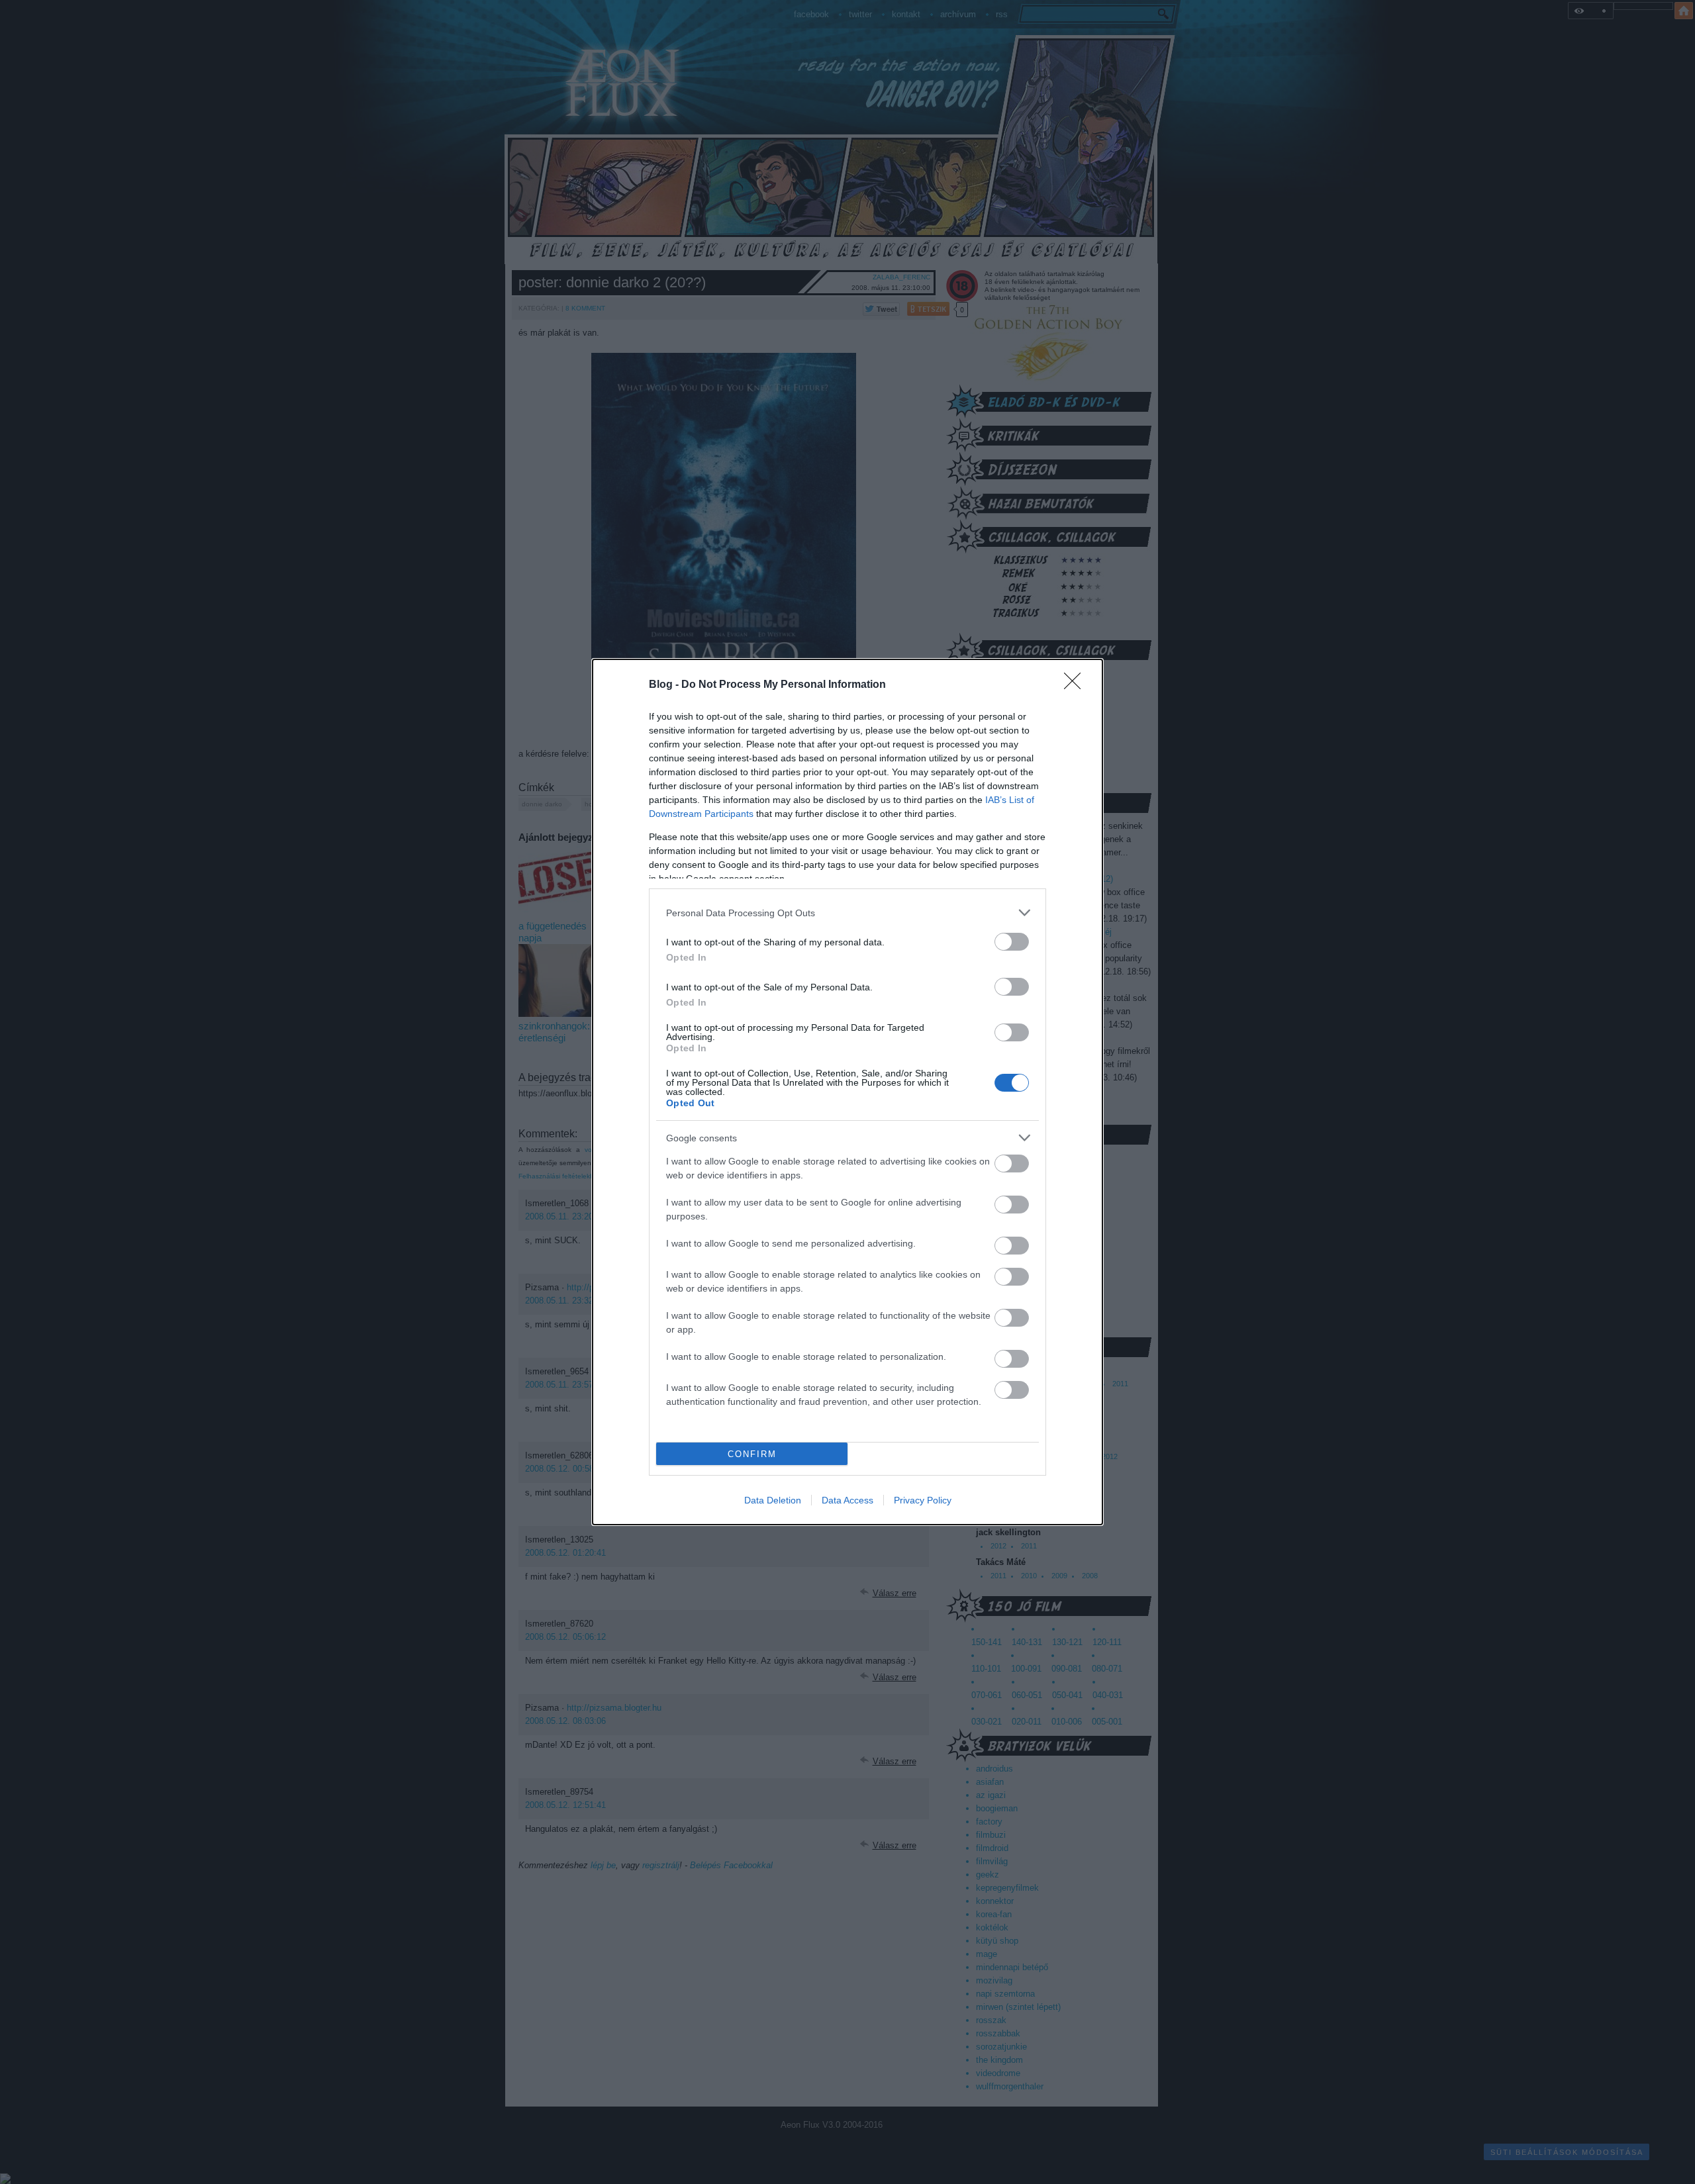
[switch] (1012, 942)
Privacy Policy (923, 1500)
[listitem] (847, 913)
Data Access (847, 1500)
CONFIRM (752, 1454)
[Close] (1077, 685)
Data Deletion (773, 1500)
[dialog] (847, 1092)
